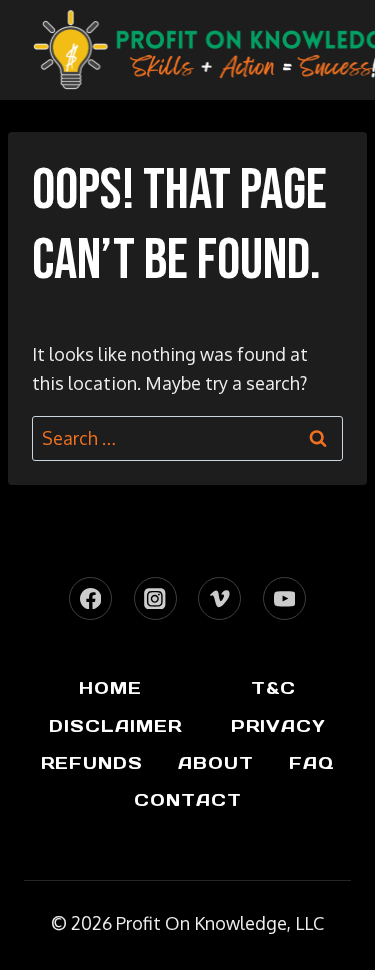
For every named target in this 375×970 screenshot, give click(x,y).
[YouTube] (284, 598)
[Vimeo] (219, 598)
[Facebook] (90, 598)
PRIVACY (278, 726)
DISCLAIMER (115, 726)
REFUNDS (92, 763)
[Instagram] (155, 598)
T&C (273, 688)
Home (110, 688)
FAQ (311, 763)
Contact (188, 800)
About (216, 763)
